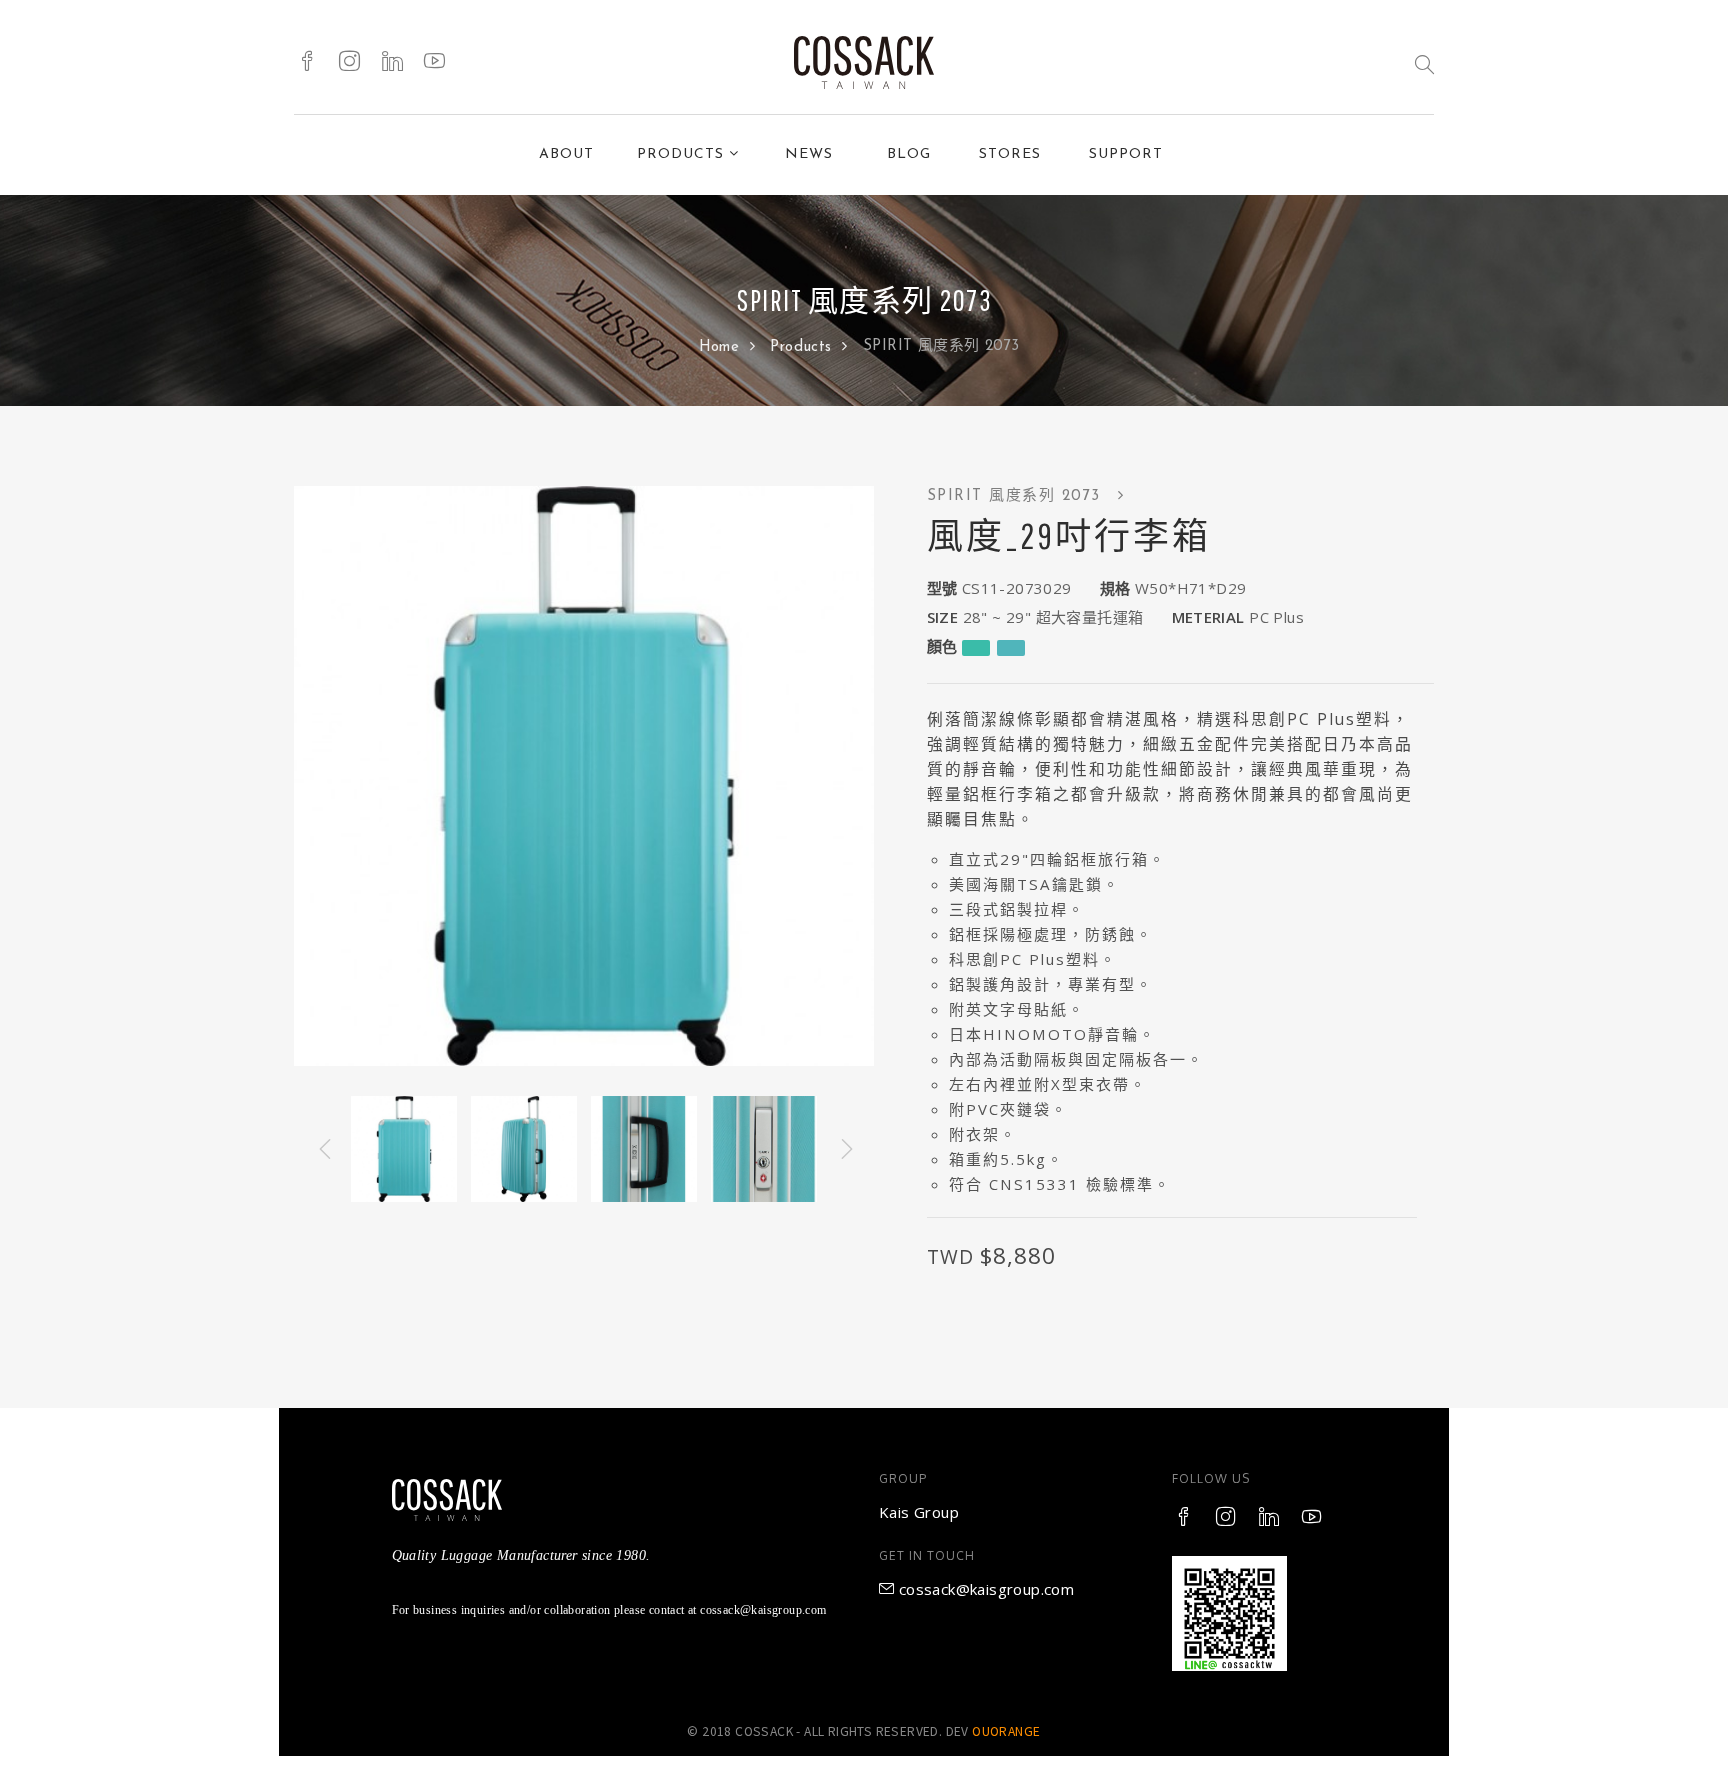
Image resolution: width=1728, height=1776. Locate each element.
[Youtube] (434, 62)
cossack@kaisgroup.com (984, 1589)
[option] (584, 776)
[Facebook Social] (307, 62)
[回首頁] (864, 62)
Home (722, 347)
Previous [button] (323, 1149)
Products (803, 347)
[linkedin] (392, 62)
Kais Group (919, 1512)
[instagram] (349, 62)
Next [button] (845, 1149)
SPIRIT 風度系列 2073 (1017, 496)
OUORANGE (1006, 1731)
